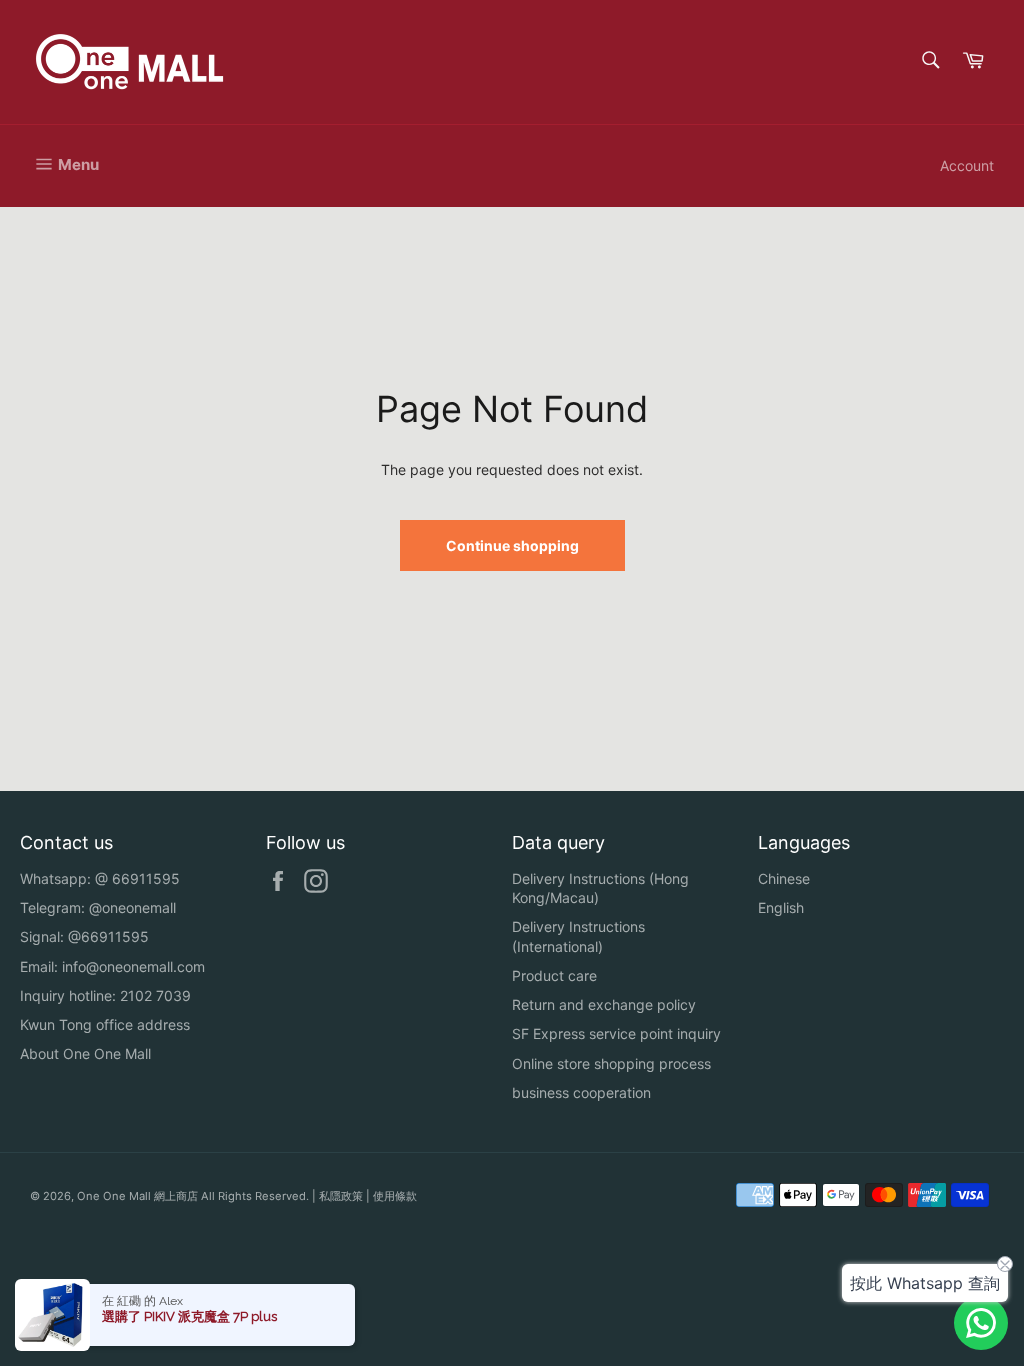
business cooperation (581, 1092)
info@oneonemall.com (133, 966)
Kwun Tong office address (105, 1024)
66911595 (146, 878)
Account (967, 165)
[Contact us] (981, 1323)
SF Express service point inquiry (616, 1033)
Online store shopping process (611, 1063)
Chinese (784, 878)
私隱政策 (341, 1196)
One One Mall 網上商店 (137, 1196)
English (781, 907)
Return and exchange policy (604, 1004)
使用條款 (395, 1196)
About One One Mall (85, 1053)
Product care (554, 975)
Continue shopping (512, 545)
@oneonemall (132, 907)
